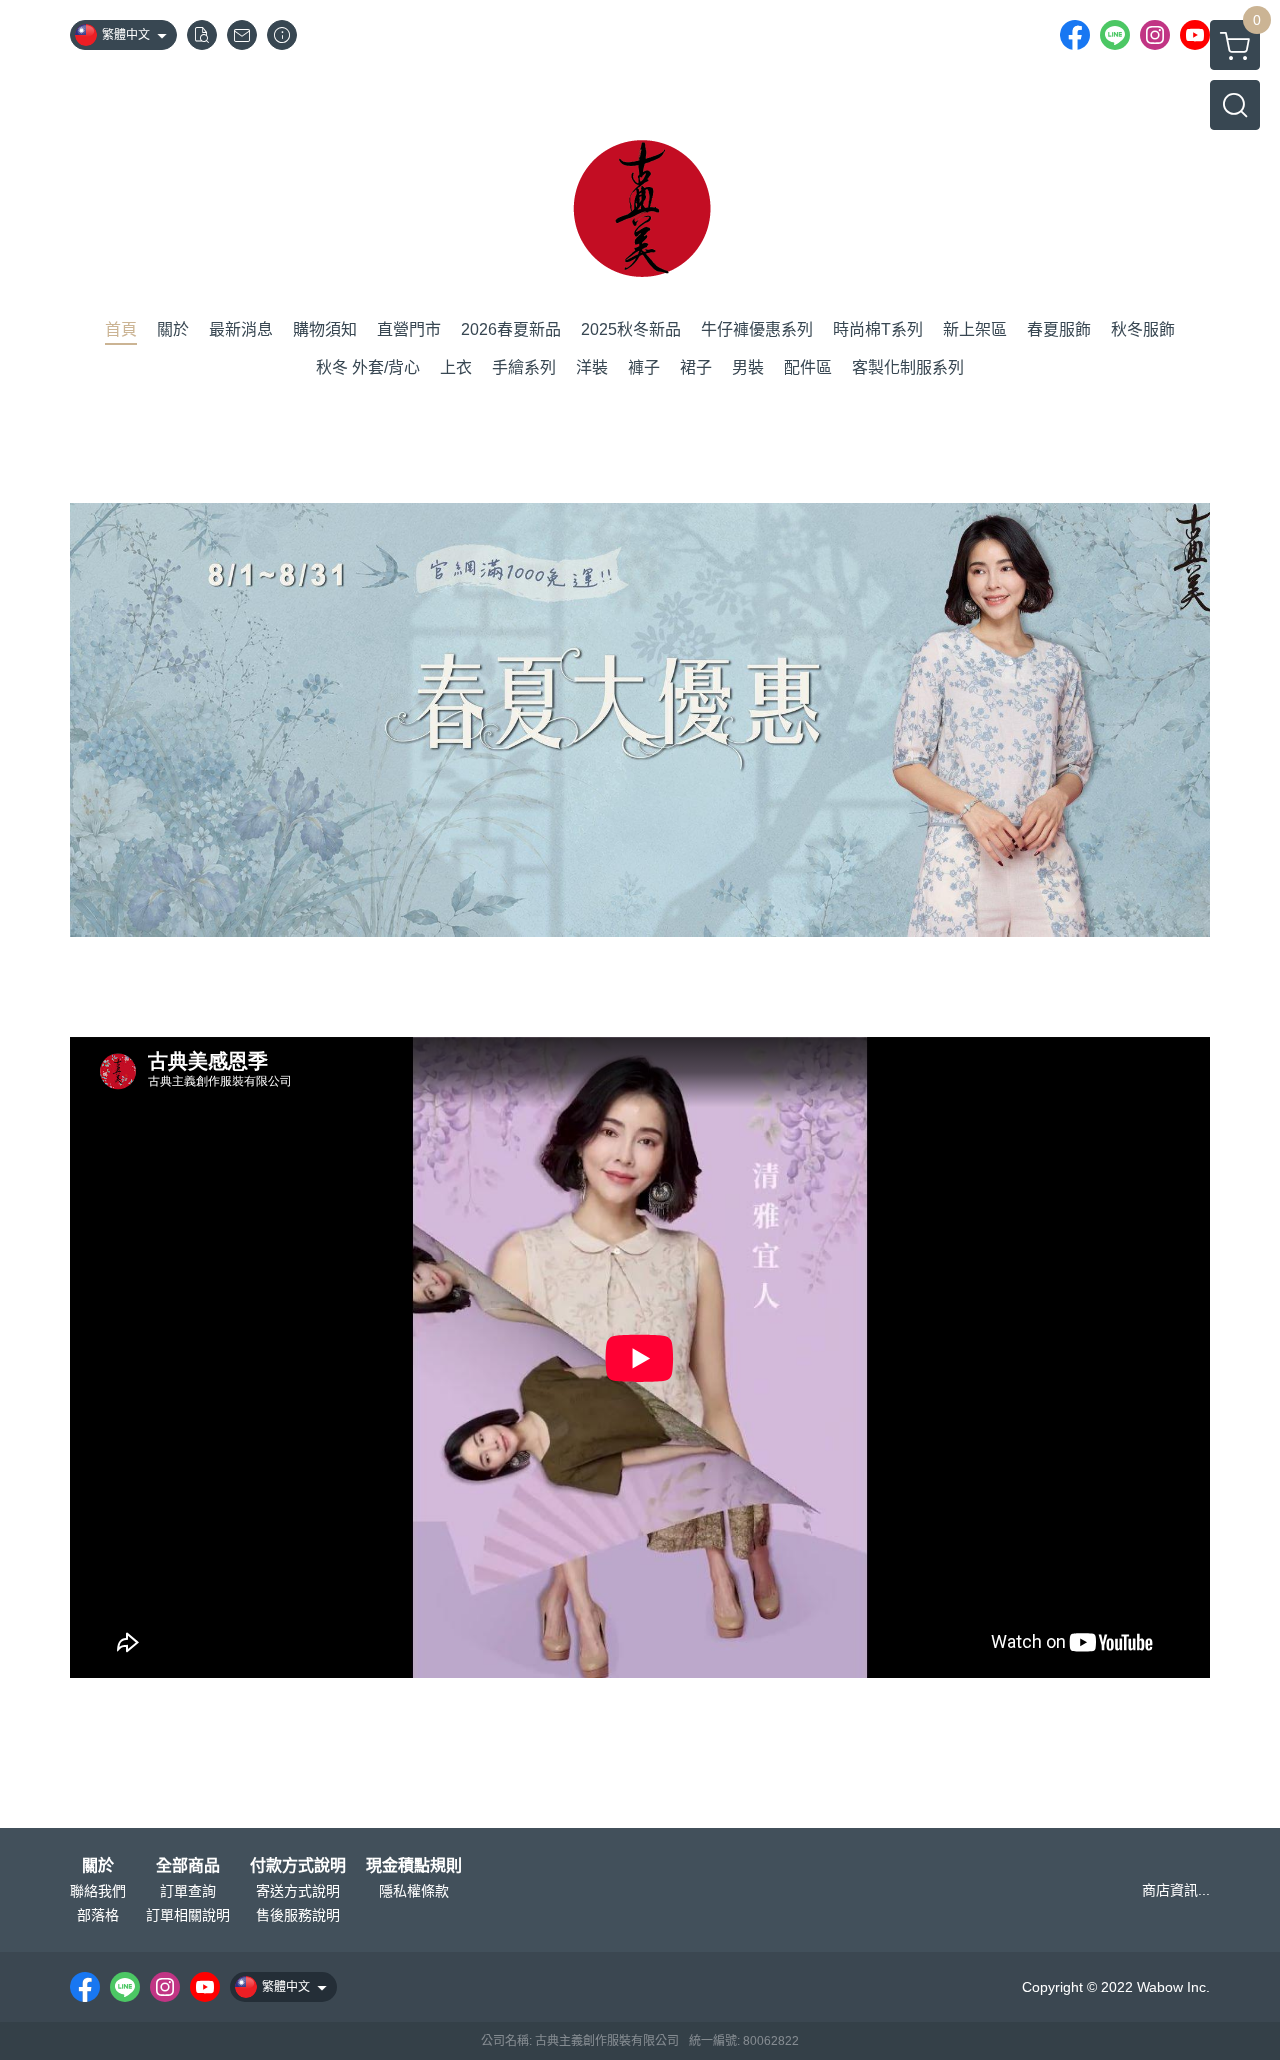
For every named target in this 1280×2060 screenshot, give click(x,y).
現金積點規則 (414, 1866)
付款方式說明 (298, 1866)
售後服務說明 (298, 1915)
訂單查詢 (188, 1891)
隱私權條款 (414, 1891)
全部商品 (188, 1866)
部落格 (98, 1915)
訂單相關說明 (188, 1915)
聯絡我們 (98, 1891)
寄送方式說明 (298, 1891)
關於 (98, 1866)
